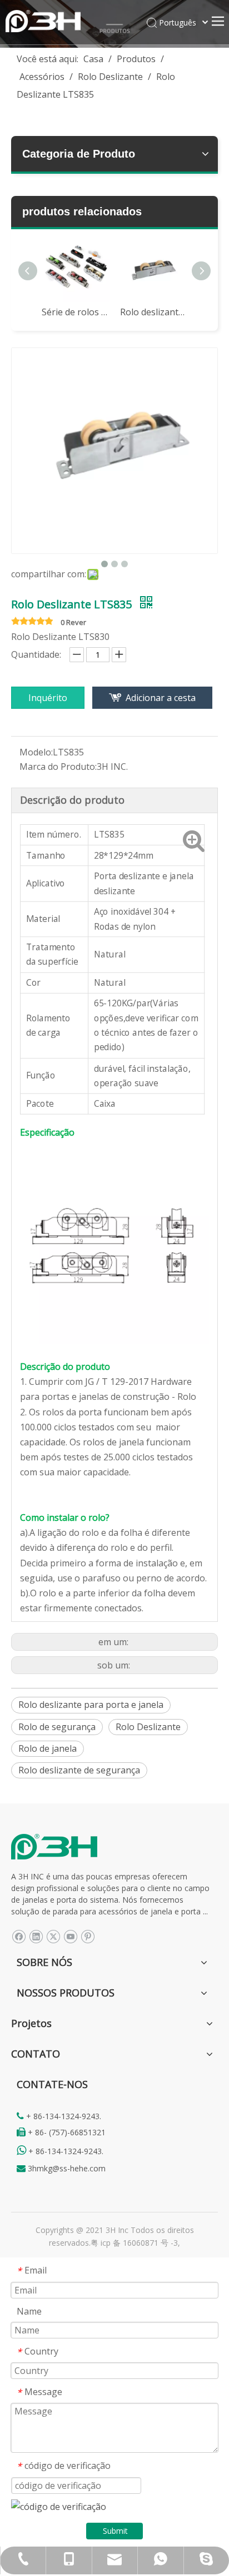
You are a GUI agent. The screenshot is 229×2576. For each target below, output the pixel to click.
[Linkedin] (36, 1936)
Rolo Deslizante (148, 1727)
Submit (115, 2531)
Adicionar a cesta (161, 698)
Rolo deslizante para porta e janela (91, 1705)
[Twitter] (53, 1936)
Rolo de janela (48, 1748)
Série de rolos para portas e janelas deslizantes (75, 312)
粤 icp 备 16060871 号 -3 (134, 2243)
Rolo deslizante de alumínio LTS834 (154, 312)
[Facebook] (19, 1936)
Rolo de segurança (57, 1727)
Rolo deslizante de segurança (79, 1770)
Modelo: (36, 752)
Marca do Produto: (58, 767)
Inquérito (48, 698)
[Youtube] (70, 1936)
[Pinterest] (88, 1936)
